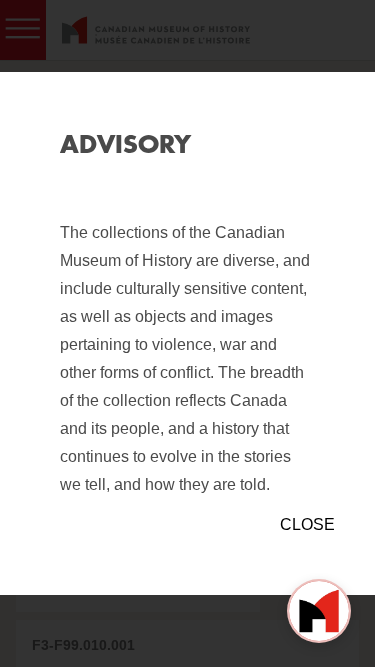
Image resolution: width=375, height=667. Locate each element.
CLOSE (307, 524)
